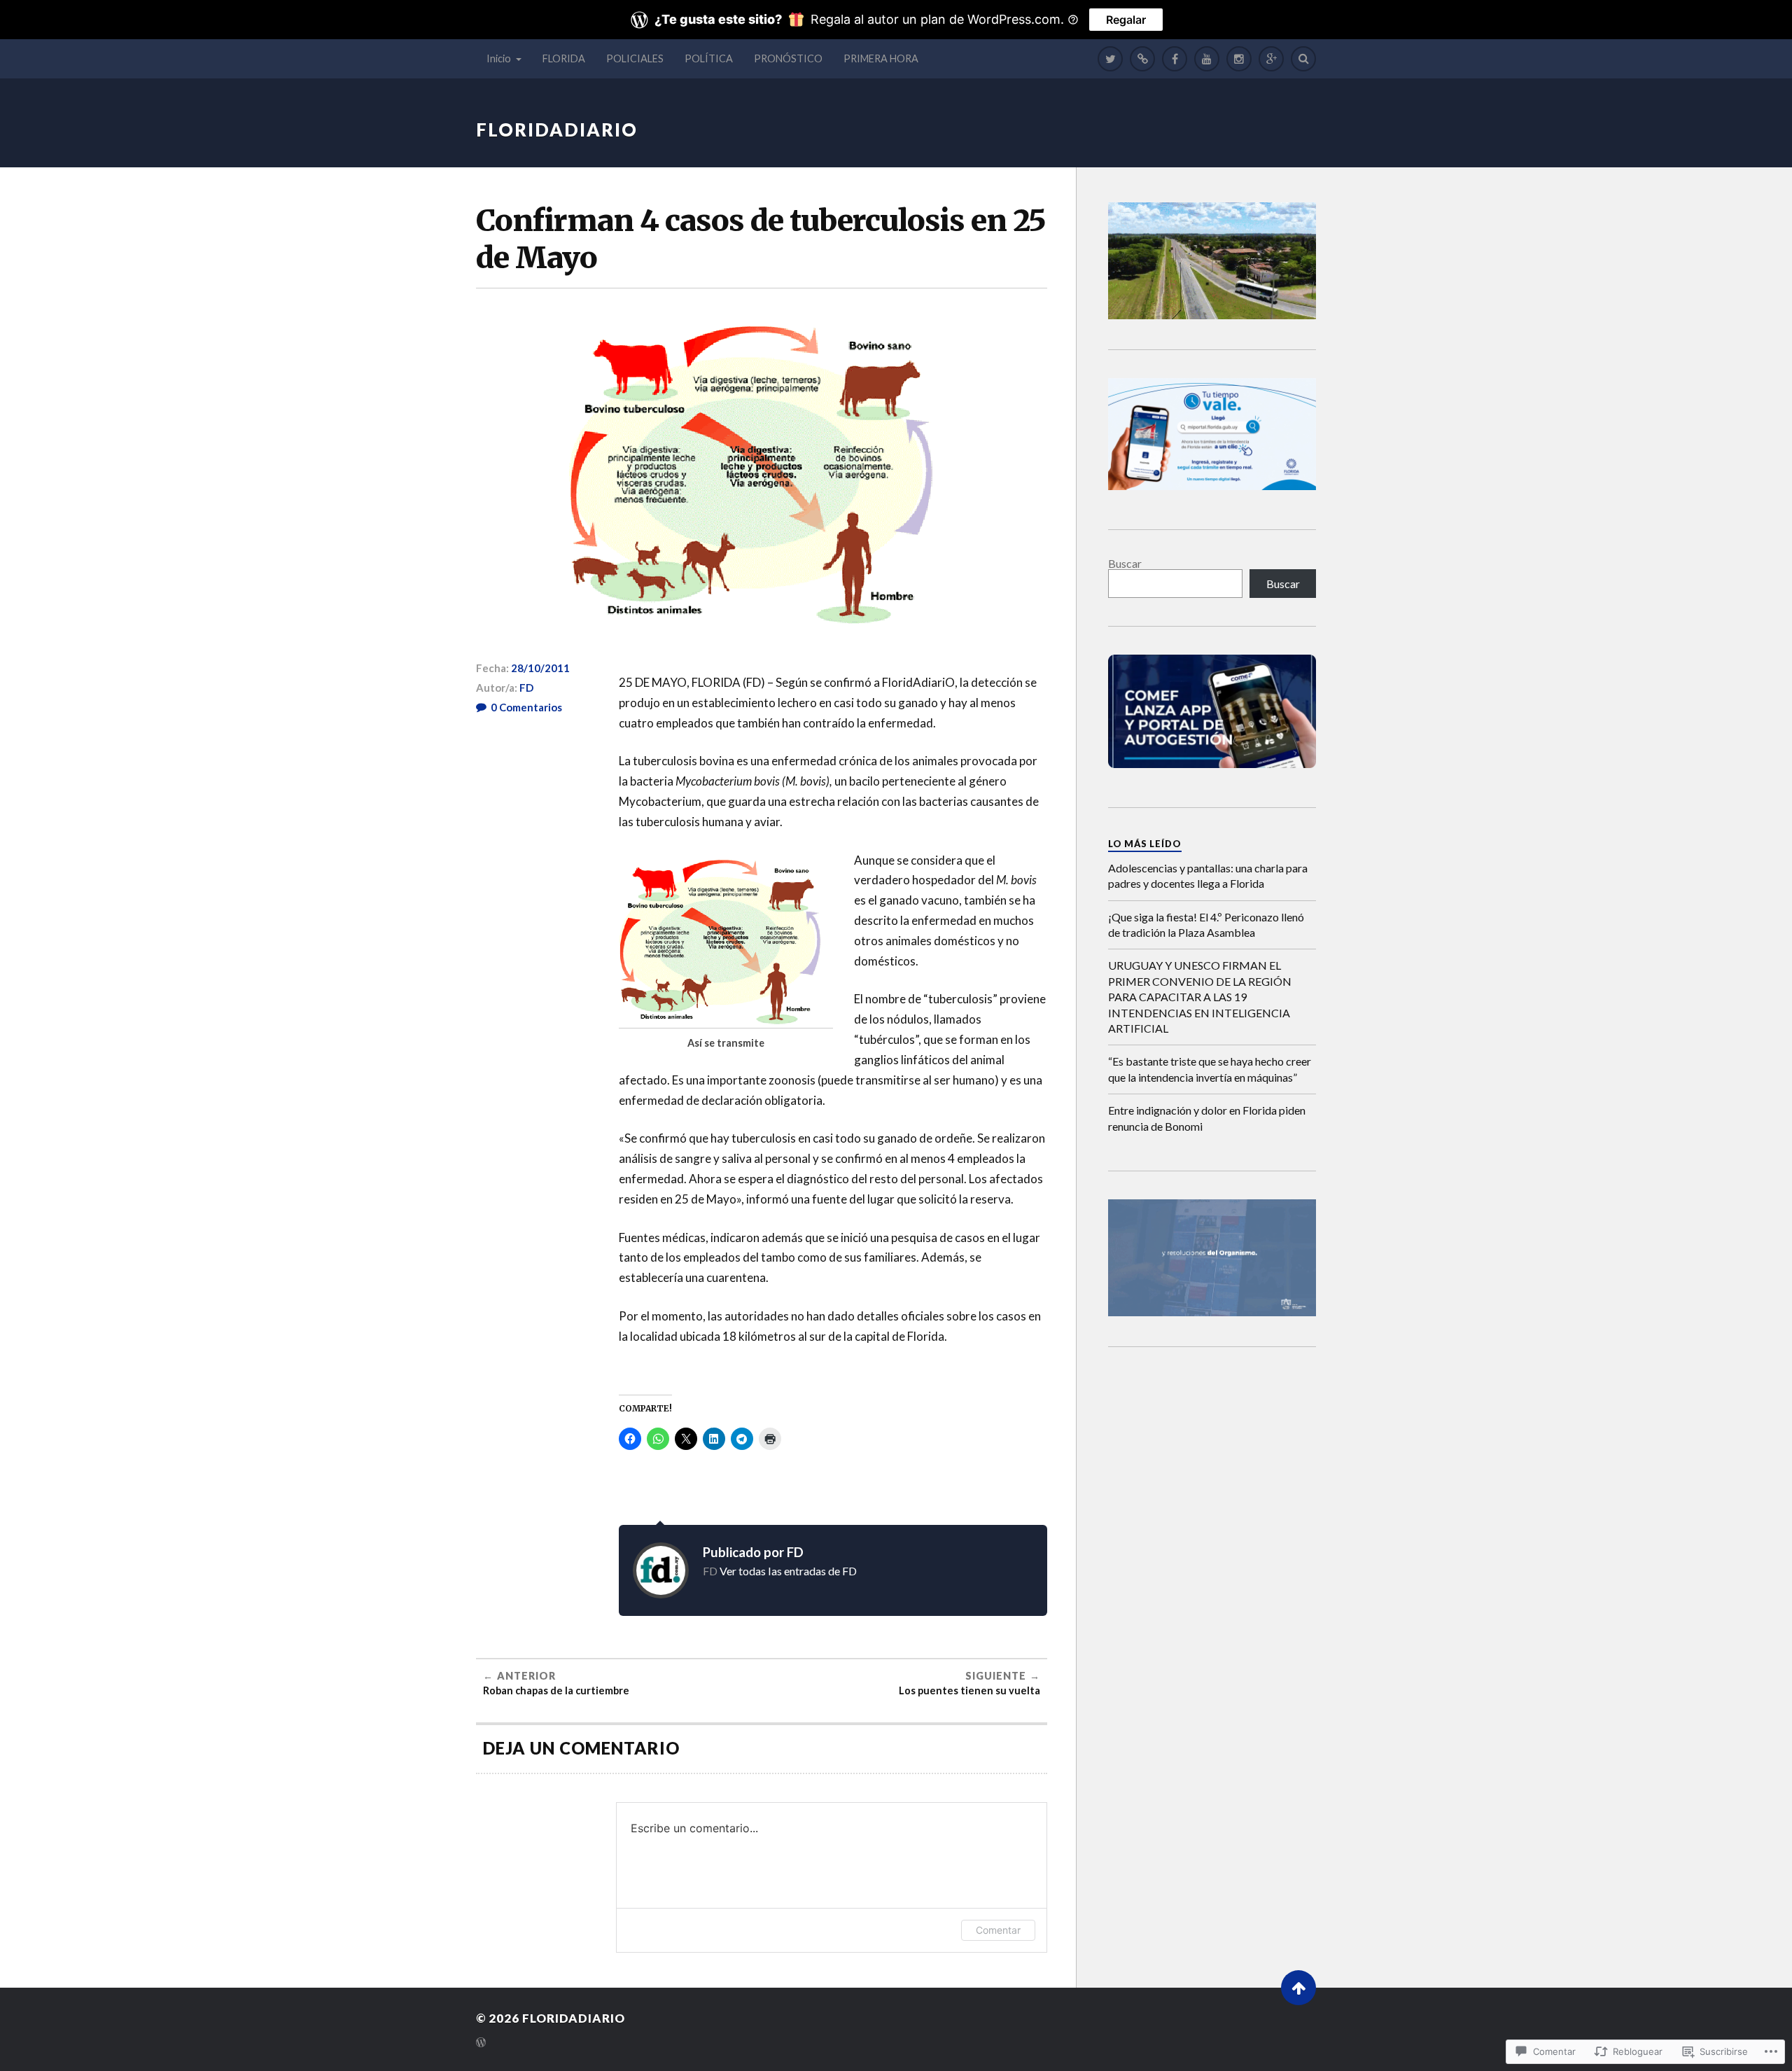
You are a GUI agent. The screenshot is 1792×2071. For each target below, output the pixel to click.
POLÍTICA (709, 58)
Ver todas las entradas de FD (788, 1571)
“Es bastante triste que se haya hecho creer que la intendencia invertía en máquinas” (1210, 1069)
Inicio (499, 58)
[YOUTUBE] (1207, 59)
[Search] (1303, 59)
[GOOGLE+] (1271, 59)
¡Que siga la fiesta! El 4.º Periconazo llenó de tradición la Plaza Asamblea (1206, 925)
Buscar (1125, 563)
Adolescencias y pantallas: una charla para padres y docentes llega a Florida (1208, 876)
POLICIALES (635, 58)
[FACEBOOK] (1175, 59)
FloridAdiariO (557, 130)
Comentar (998, 1930)
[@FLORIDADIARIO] (1110, 59)
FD (526, 688)
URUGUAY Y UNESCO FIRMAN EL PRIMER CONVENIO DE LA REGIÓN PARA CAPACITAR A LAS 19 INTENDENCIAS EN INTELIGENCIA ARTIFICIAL (1200, 997)
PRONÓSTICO (788, 58)
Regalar (1126, 20)
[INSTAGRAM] (1239, 59)
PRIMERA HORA (881, 58)
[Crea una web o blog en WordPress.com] (481, 2043)
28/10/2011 (540, 668)
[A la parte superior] (1298, 1988)
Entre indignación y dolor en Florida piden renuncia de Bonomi (1207, 1118)
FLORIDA (564, 58)
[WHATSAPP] (1142, 59)
